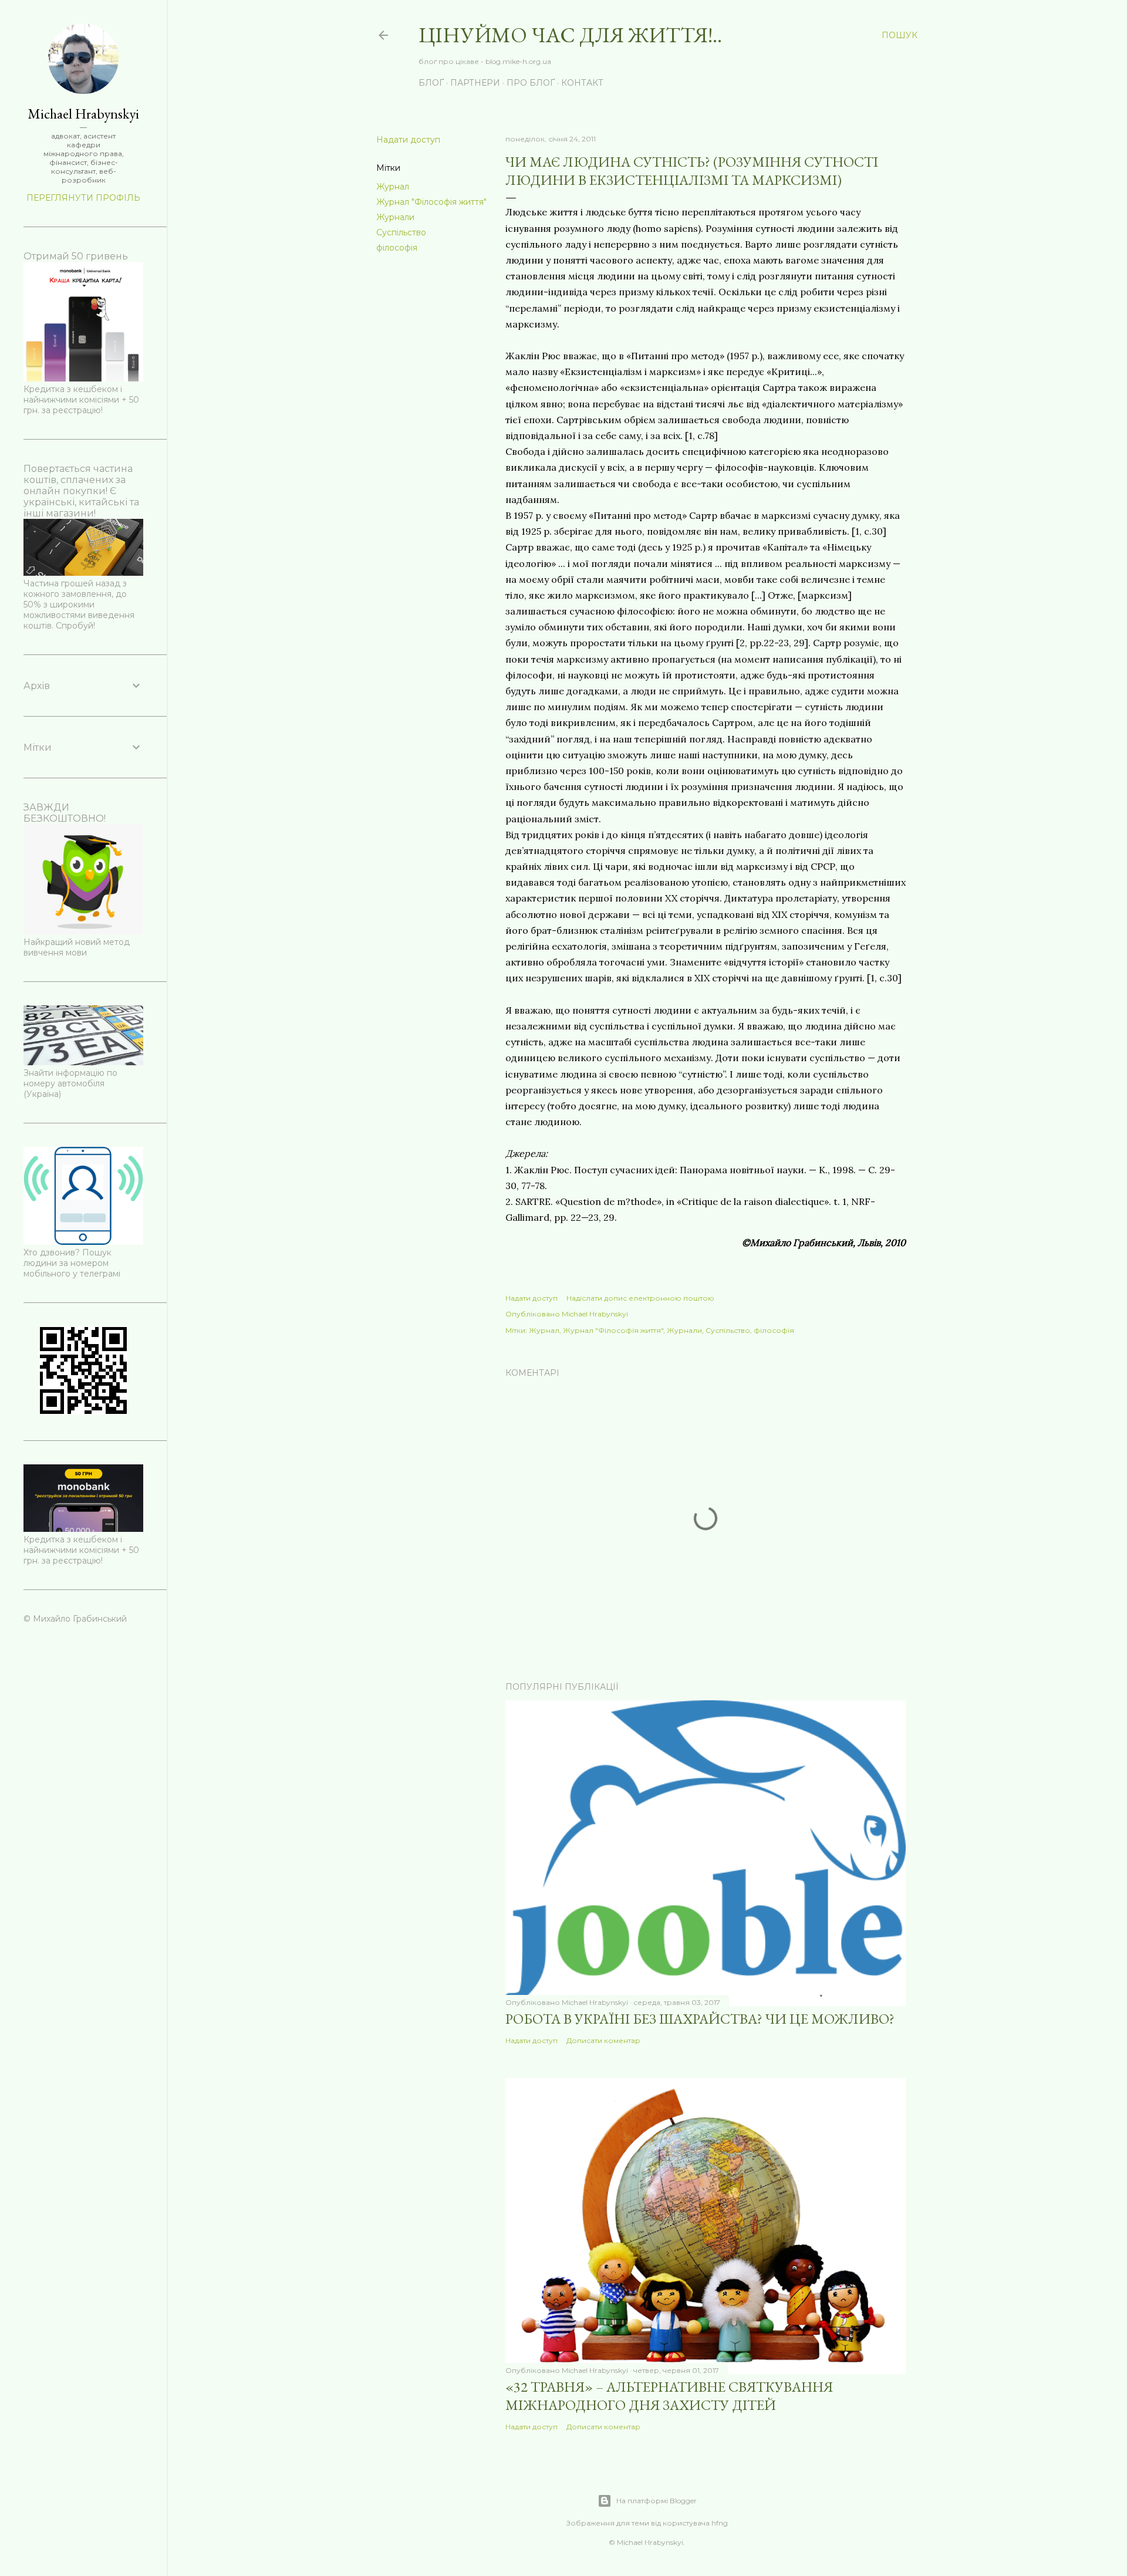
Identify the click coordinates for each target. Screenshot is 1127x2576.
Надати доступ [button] (408, 140)
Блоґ (431, 83)
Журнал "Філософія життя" (431, 202)
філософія (397, 248)
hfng (720, 2523)
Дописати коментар (603, 2040)
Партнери (475, 83)
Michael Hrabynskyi (83, 114)
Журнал (393, 187)
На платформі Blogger (657, 2501)
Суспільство (401, 232)
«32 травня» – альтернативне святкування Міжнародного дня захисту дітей (669, 2396)
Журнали (395, 217)
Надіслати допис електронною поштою (640, 1298)
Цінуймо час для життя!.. (570, 35)
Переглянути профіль (83, 198)
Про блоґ (531, 83)
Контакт (582, 83)
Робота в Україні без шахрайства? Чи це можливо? (700, 2019)
